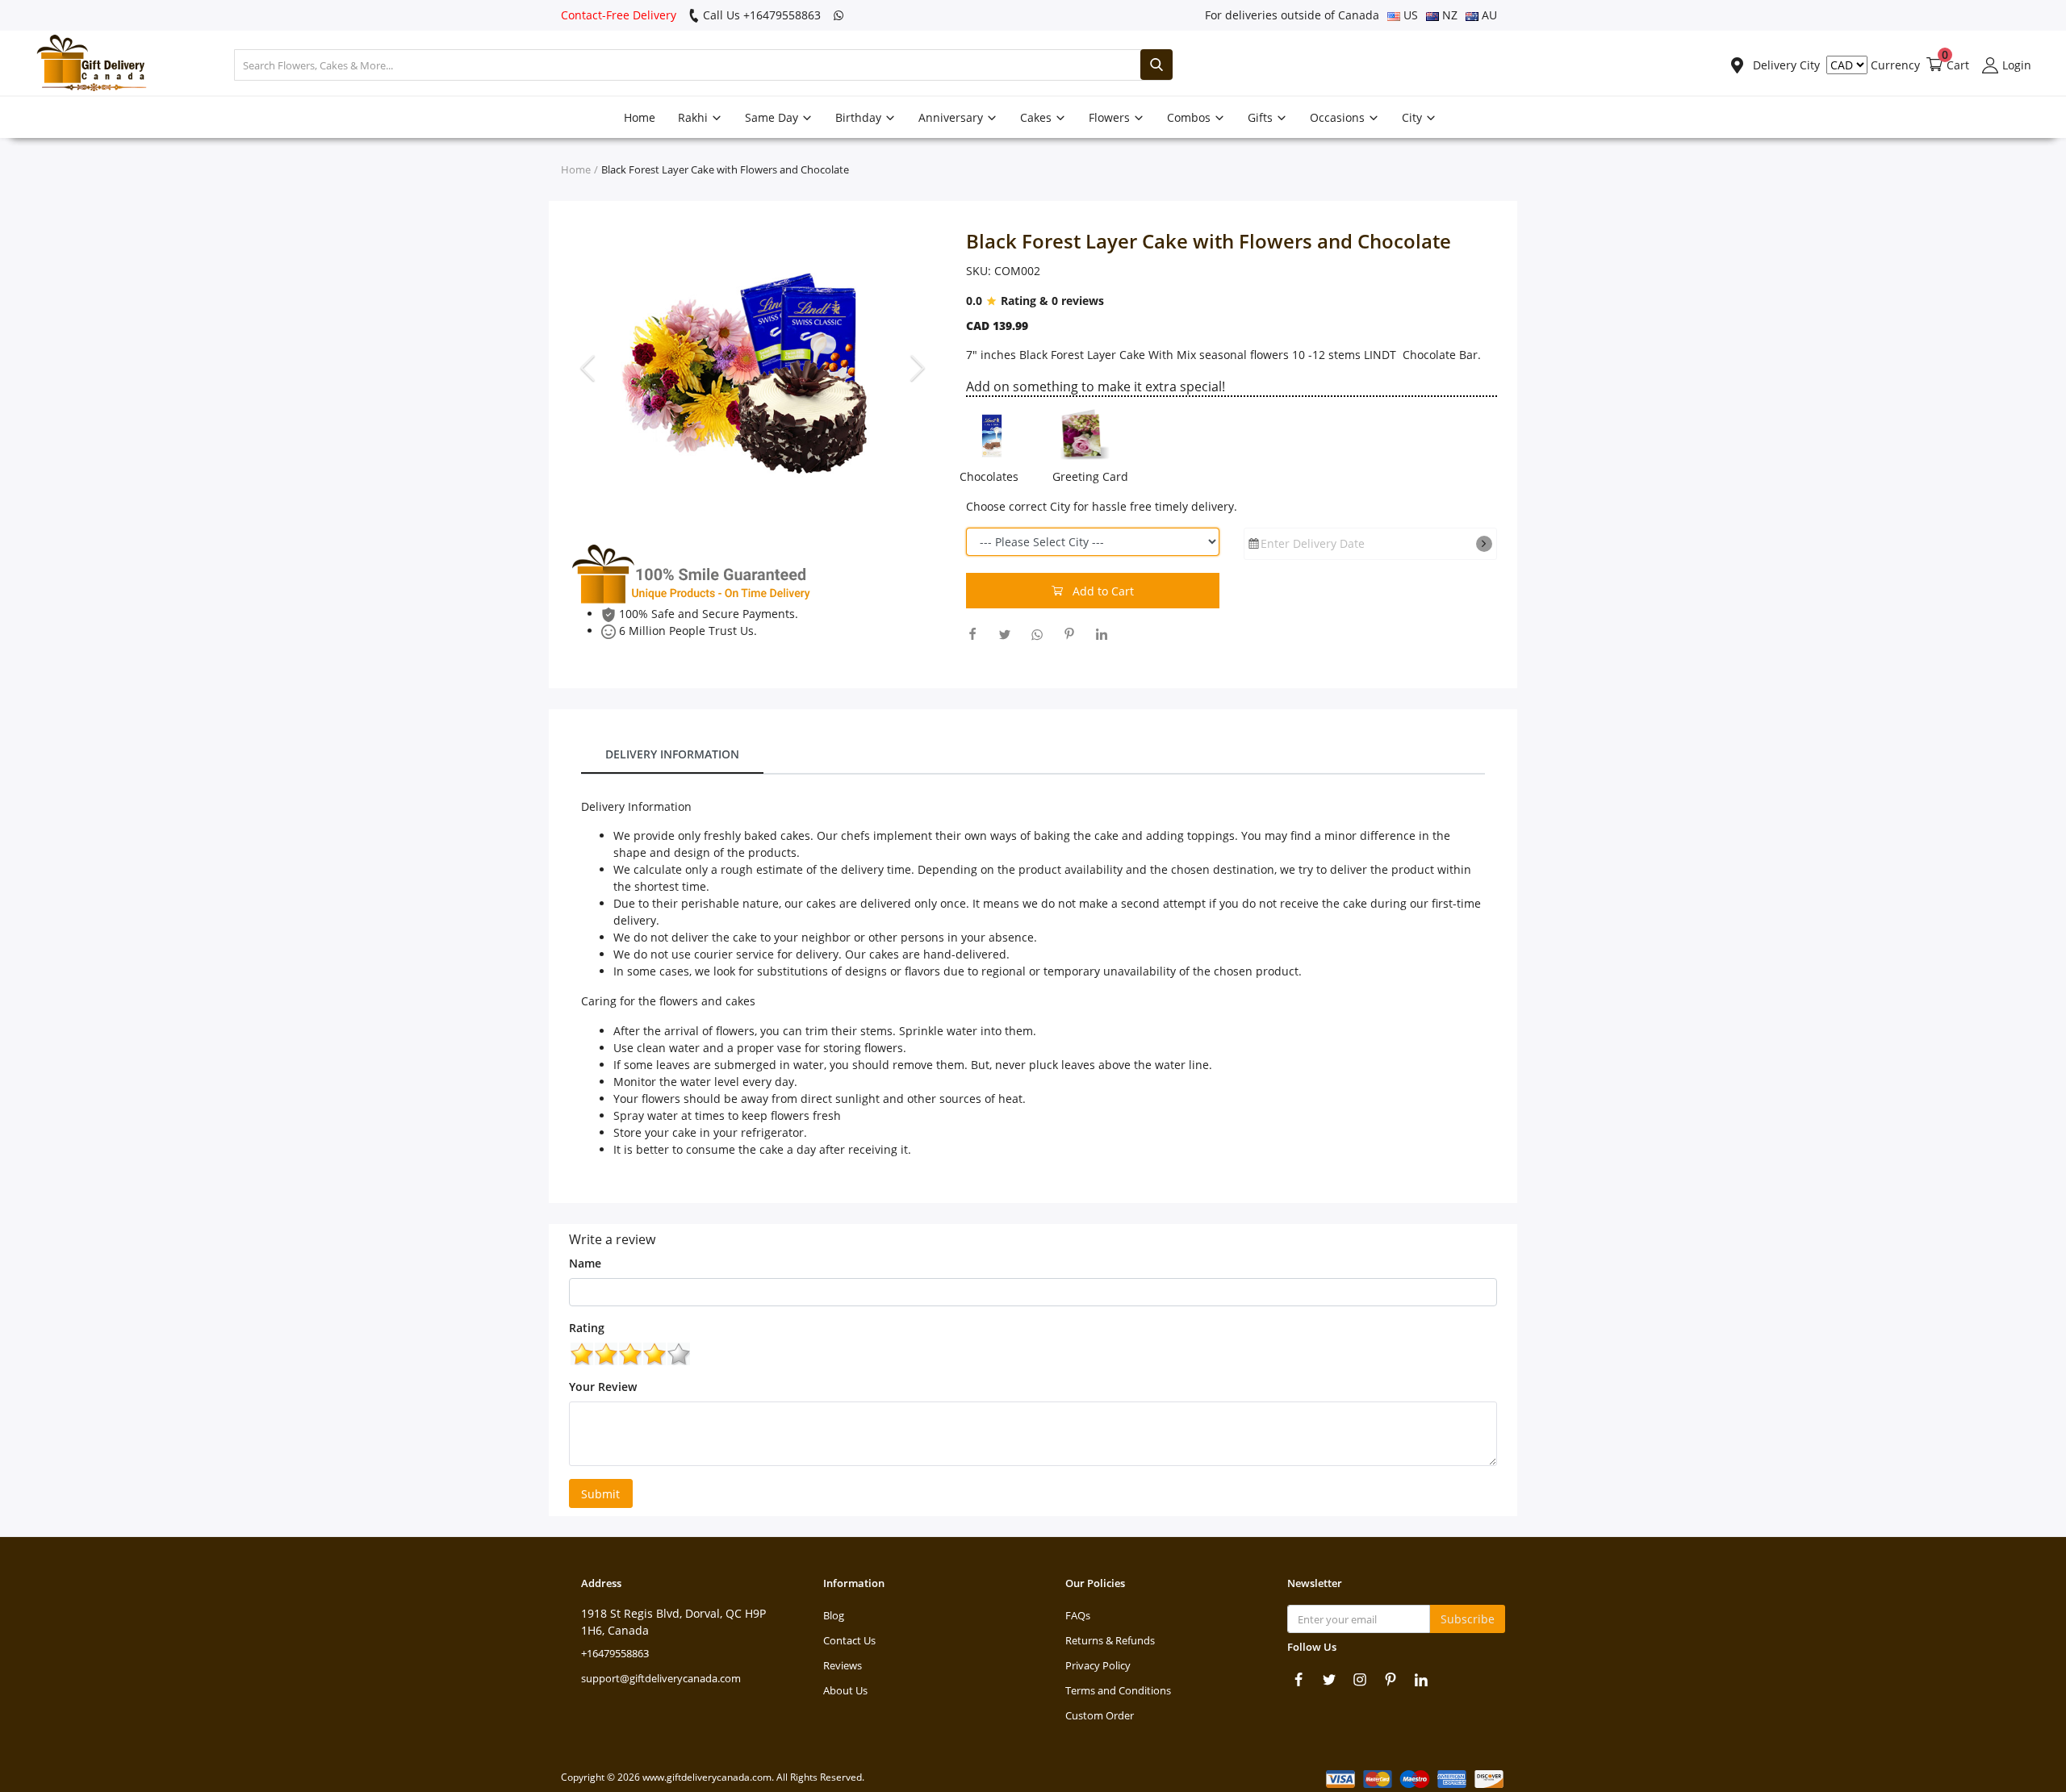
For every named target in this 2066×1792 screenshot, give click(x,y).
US (1409, 15)
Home (640, 117)
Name (585, 1263)
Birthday (860, 117)
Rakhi (694, 117)
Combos (1190, 117)
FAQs (1078, 1615)
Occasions (1339, 117)
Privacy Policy (1098, 1665)
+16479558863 (615, 1653)
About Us (845, 1690)
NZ (1448, 15)
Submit (600, 1494)
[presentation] (590, 367)
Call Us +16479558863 (760, 15)
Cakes (1037, 117)
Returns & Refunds (1110, 1640)
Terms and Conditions (1118, 1690)
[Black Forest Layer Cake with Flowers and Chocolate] (755, 368)
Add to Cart (1102, 591)
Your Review (603, 1387)
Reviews (843, 1665)
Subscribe (1468, 1619)
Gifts (1262, 117)
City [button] (1414, 117)
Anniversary (952, 117)
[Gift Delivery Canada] (85, 65)
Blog (834, 1615)
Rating (587, 1328)
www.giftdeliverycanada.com (707, 1777)
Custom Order (1100, 1715)
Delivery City (1785, 65)
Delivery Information (672, 754)
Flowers (1111, 117)
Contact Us (849, 1640)
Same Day (773, 117)
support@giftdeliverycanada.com (661, 1678)
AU (1488, 15)
